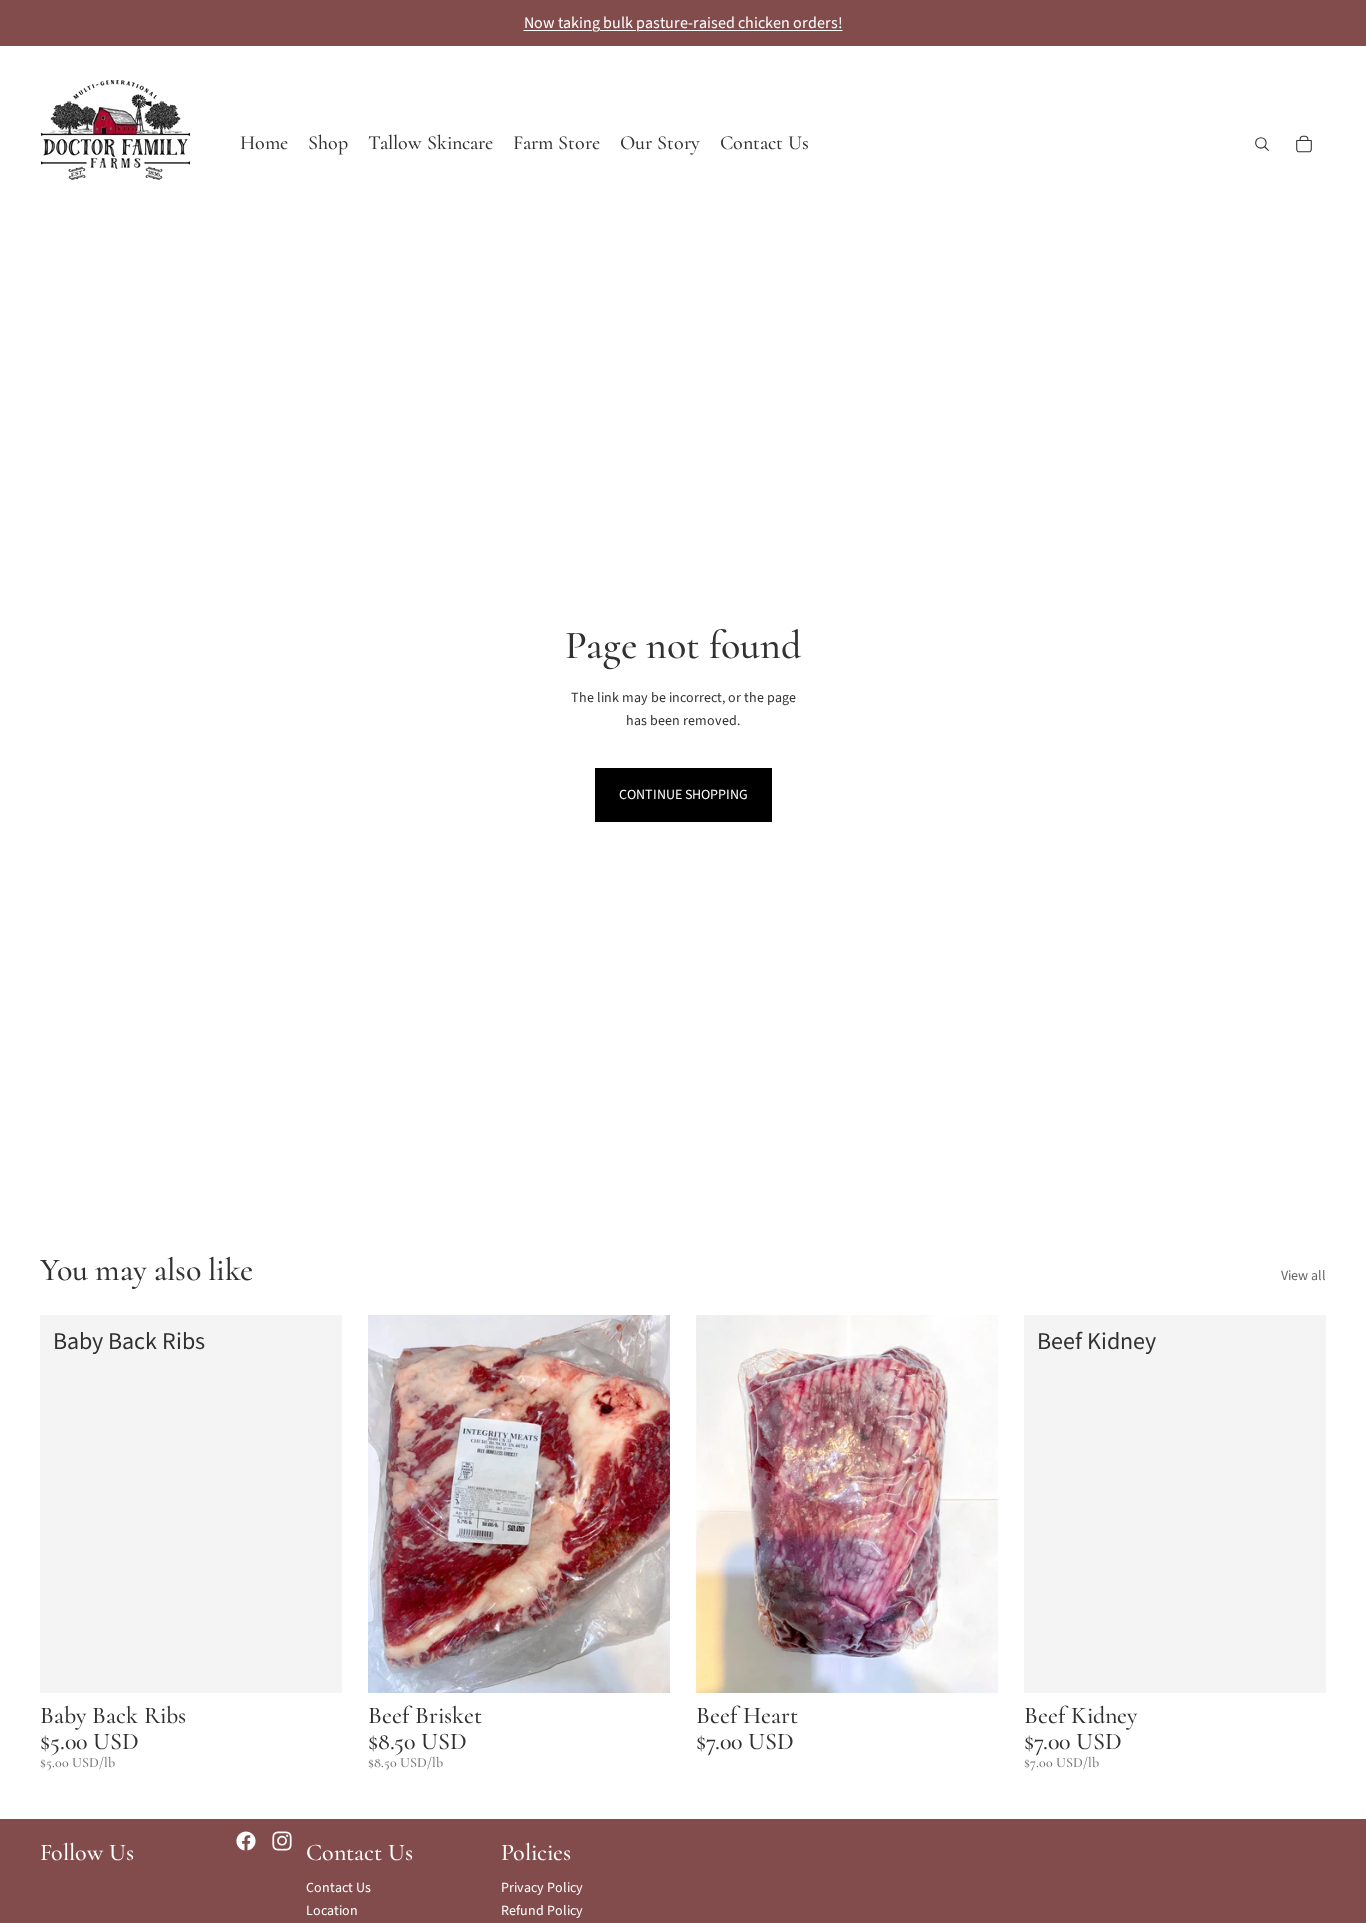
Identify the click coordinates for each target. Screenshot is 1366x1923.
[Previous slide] (398, 1504)
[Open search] (1262, 144)
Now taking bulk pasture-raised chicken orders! (683, 23)
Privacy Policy (542, 1888)
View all (1303, 1276)
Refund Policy (542, 1911)
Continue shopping (683, 795)
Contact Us (338, 1888)
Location (332, 1911)
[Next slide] (640, 1504)
